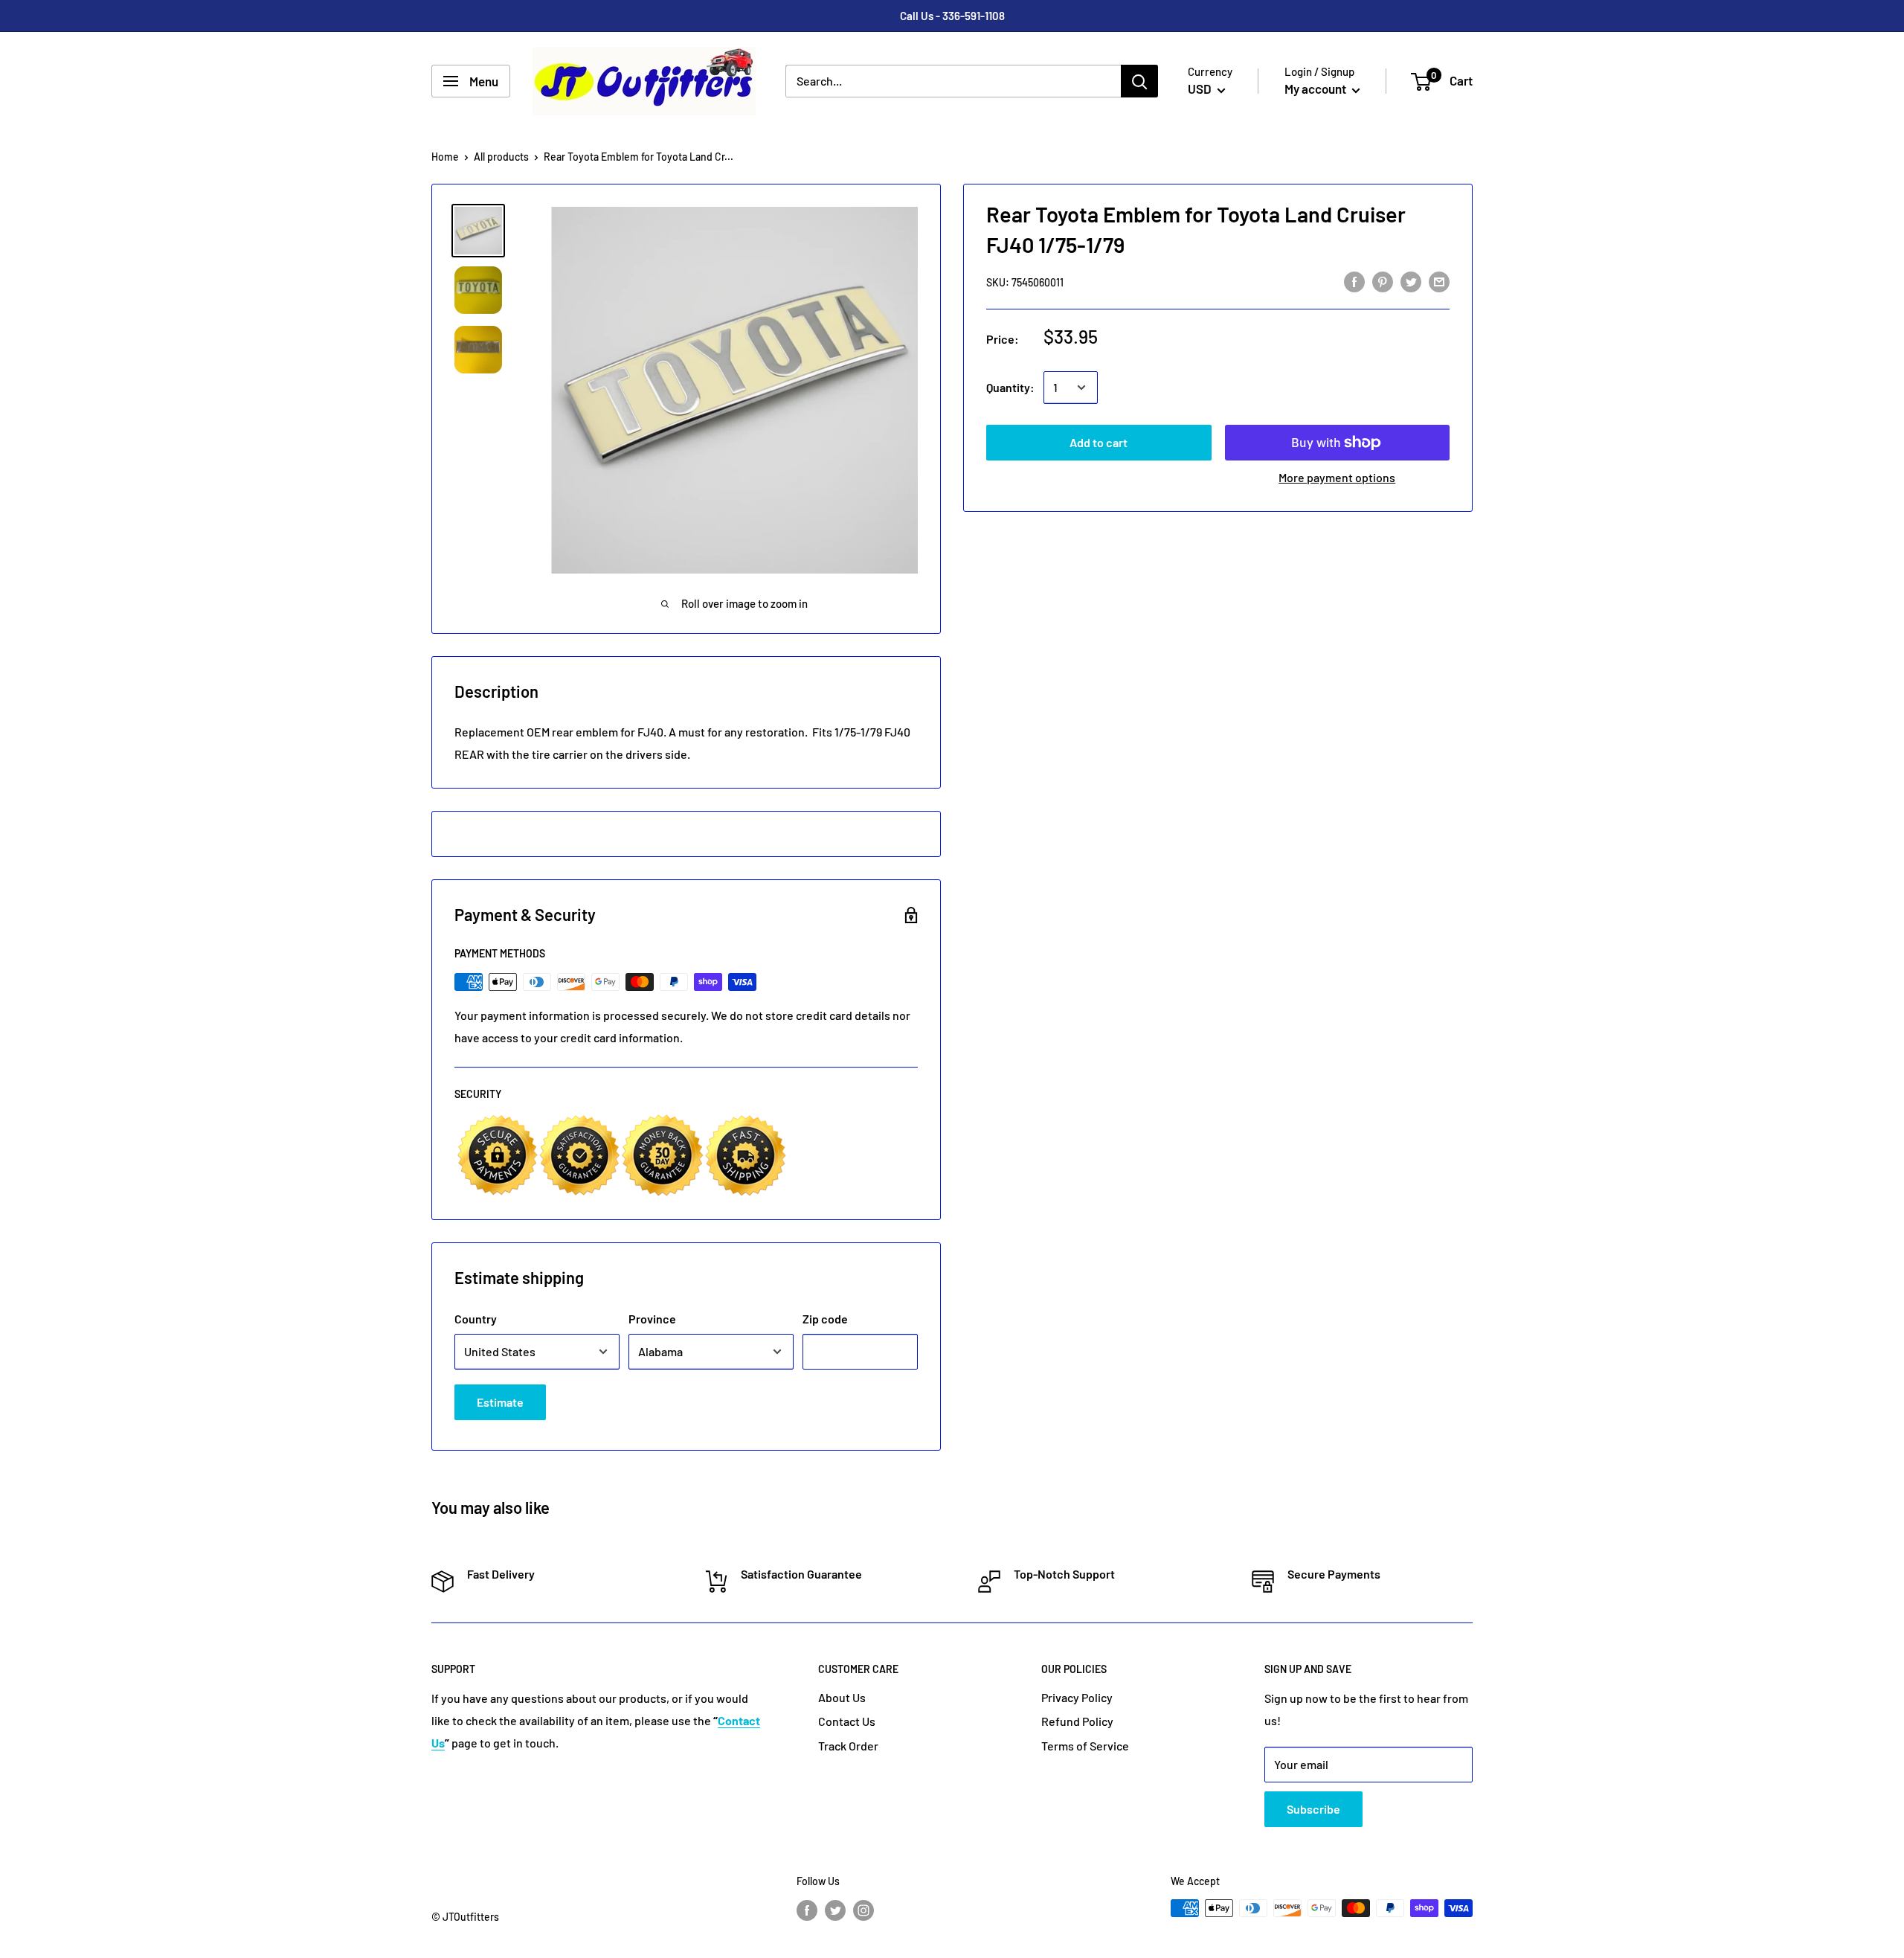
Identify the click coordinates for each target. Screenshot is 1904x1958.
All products (501, 157)
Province (652, 1319)
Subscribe (1313, 1809)
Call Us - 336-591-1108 (952, 16)
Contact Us (847, 1721)
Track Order (848, 1746)
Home (445, 157)
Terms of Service (1085, 1746)
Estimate (500, 1402)
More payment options (1337, 477)
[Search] (1139, 81)
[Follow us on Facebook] (807, 1910)
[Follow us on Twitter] (835, 1910)
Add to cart (1099, 442)
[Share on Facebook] (1354, 281)
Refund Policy (1077, 1721)
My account (1316, 89)
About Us (842, 1697)
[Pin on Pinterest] (1383, 281)
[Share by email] (1439, 281)
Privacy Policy (1077, 1697)
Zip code (825, 1319)
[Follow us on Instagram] (863, 1910)
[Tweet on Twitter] (1411, 281)
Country (476, 1319)
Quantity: (1010, 387)
